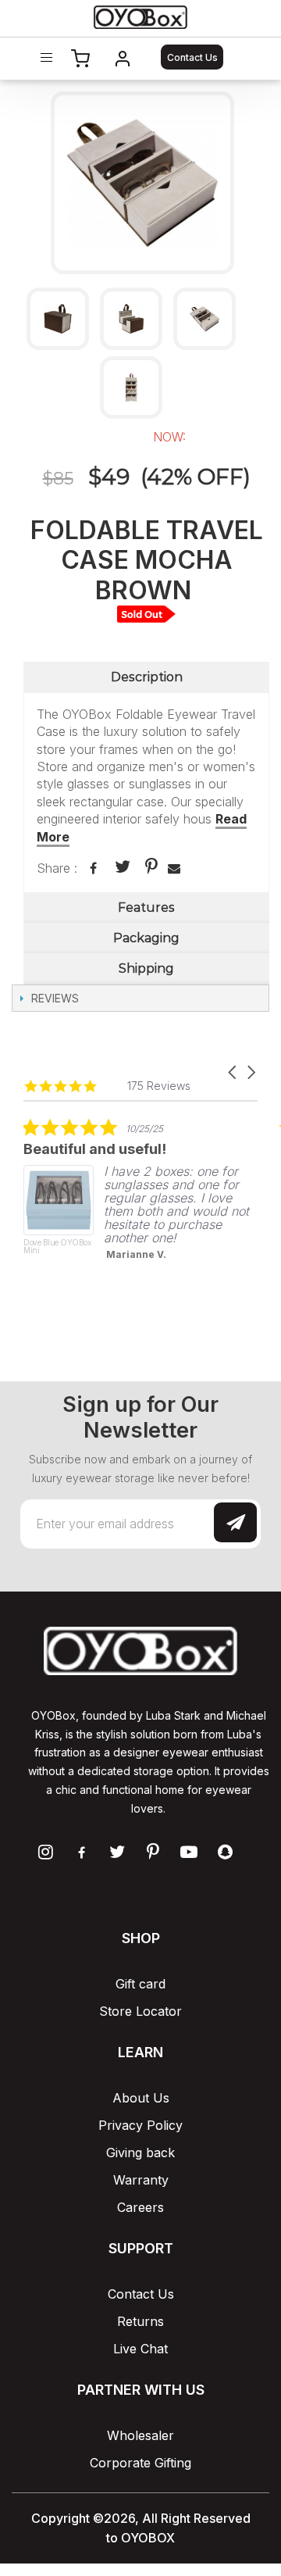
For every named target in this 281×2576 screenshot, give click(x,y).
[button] (233, 1072)
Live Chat (140, 2349)
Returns (140, 2321)
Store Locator (140, 2011)
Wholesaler (140, 2435)
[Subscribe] (235, 1522)
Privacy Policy (140, 2125)
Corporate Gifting (140, 2463)
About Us (141, 2098)
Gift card (140, 1984)
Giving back (140, 2153)
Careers (140, 2207)
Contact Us (192, 57)
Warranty (141, 2180)
